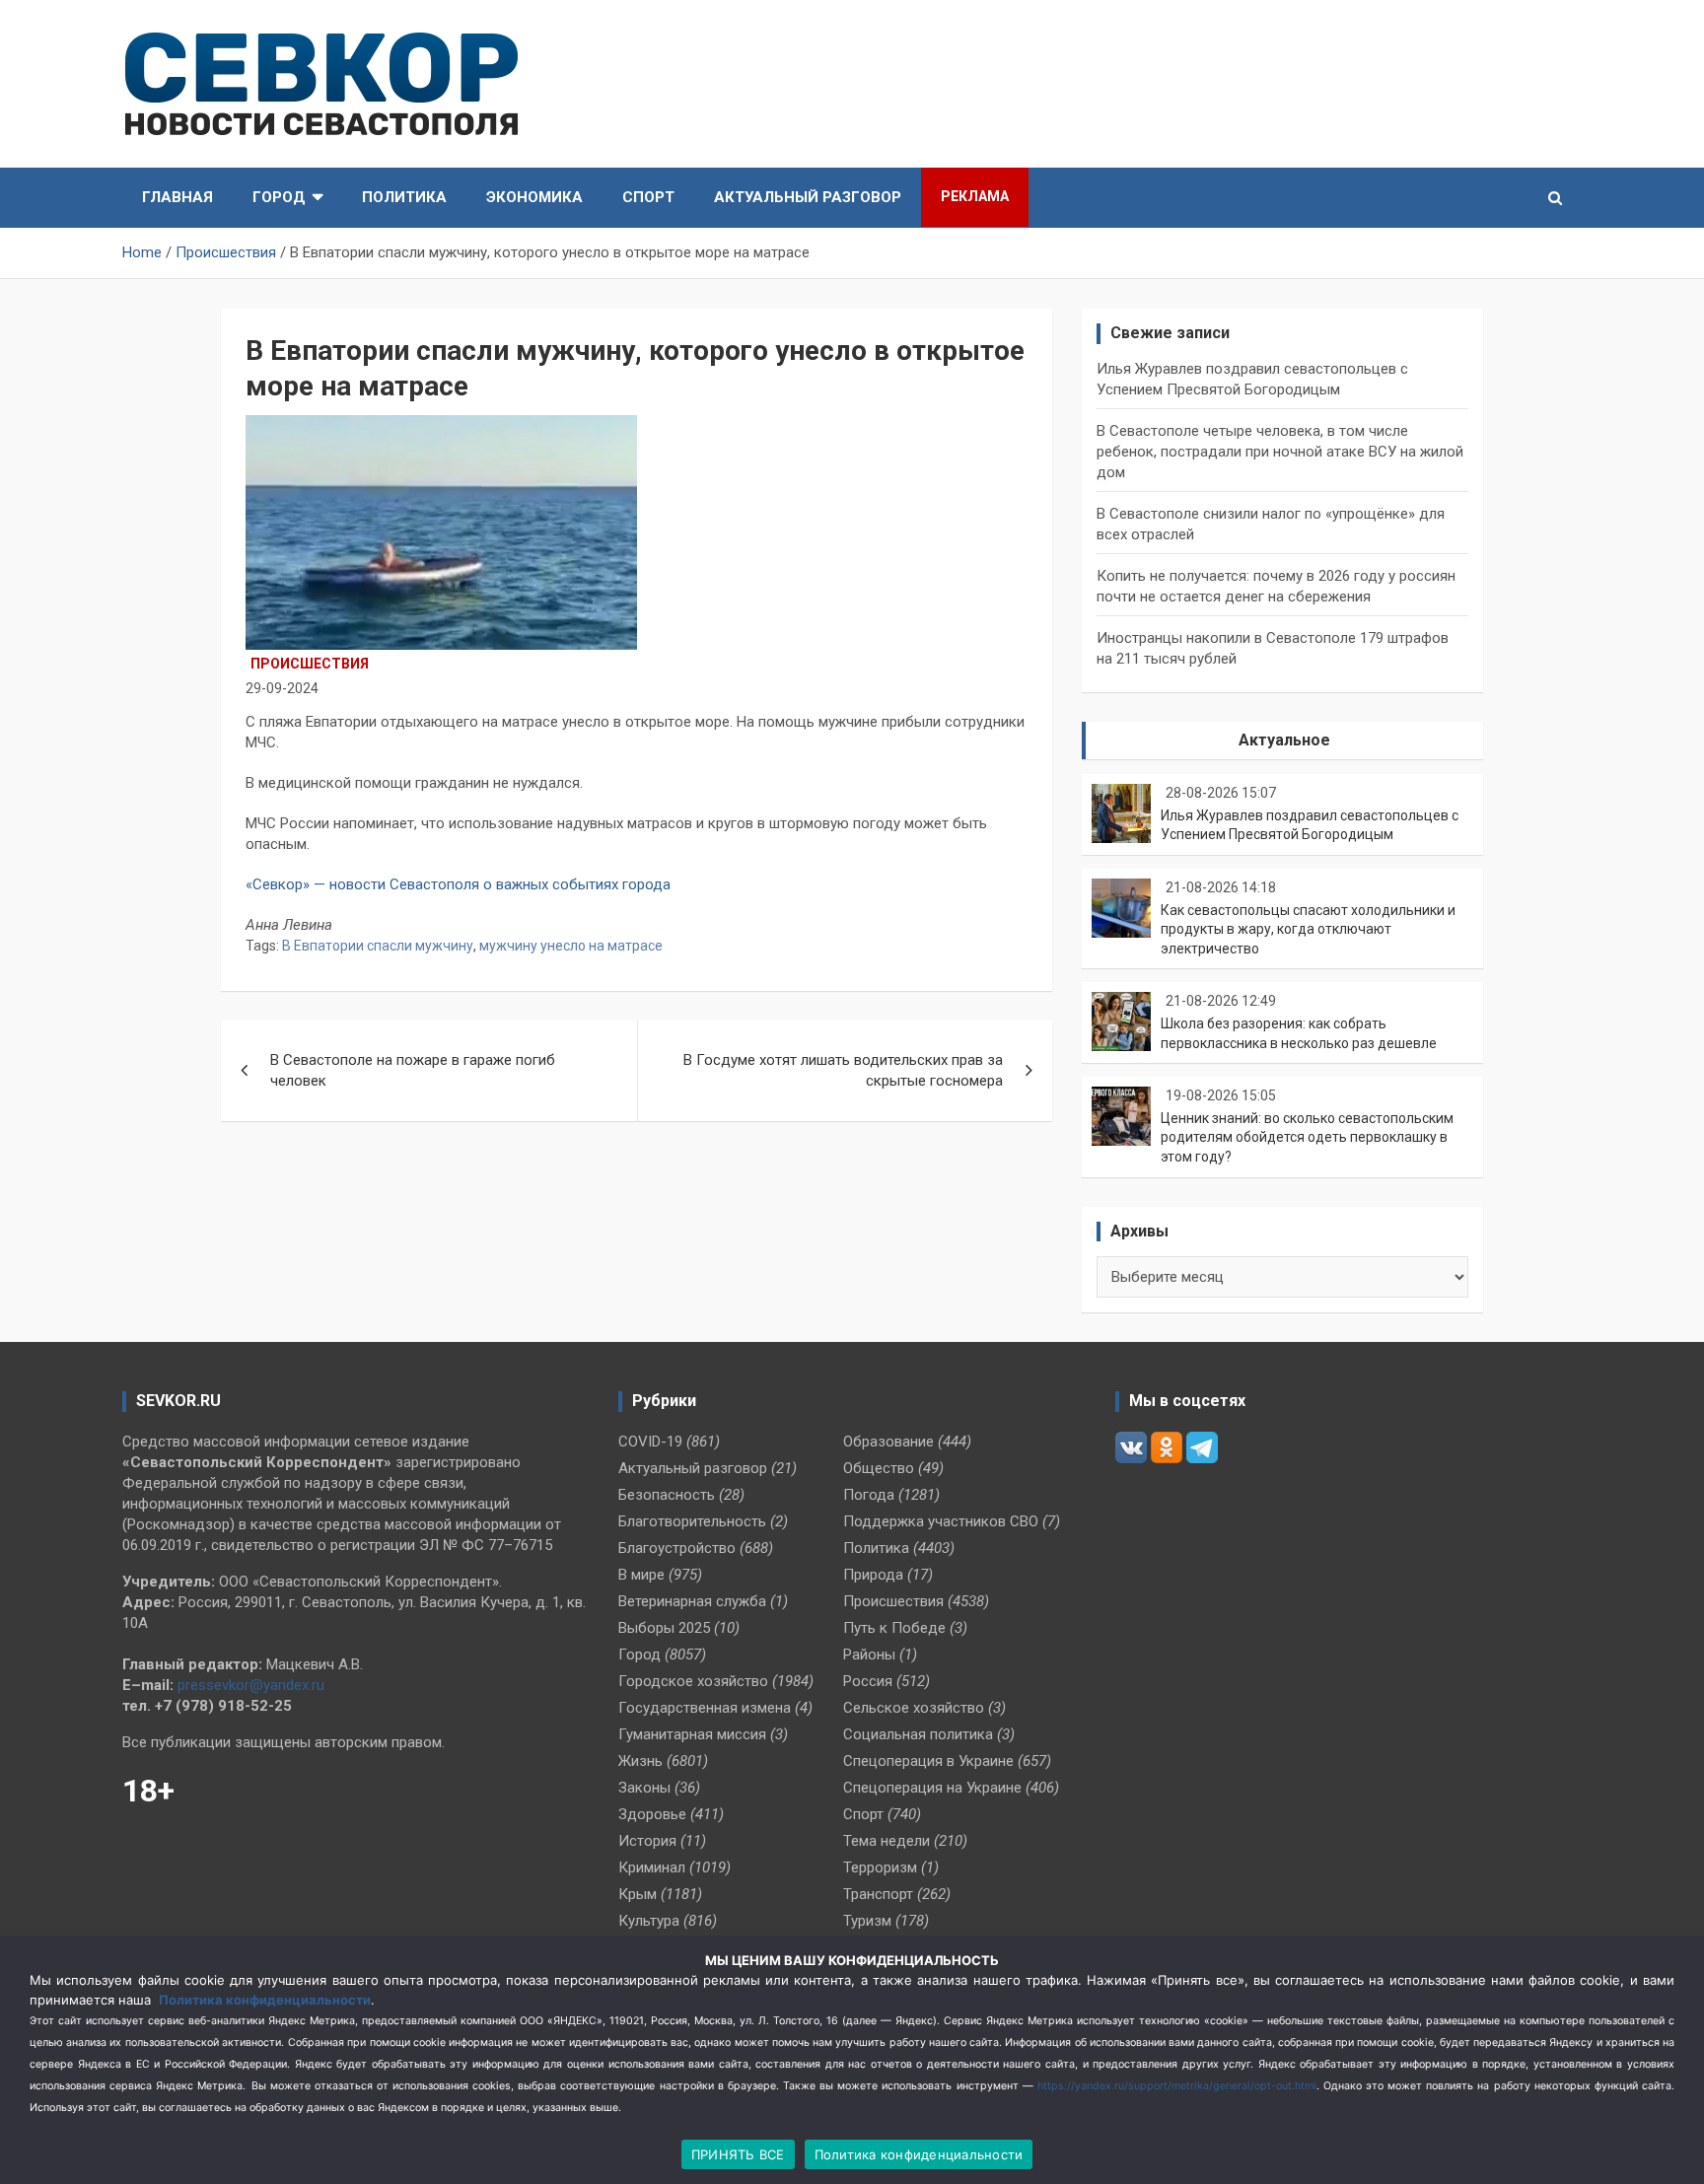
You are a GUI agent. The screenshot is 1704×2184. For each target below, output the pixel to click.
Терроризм (880, 1867)
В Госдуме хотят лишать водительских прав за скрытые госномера (843, 1070)
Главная (177, 197)
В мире (641, 1575)
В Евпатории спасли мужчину (378, 946)
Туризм (867, 1921)
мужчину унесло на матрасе (571, 946)
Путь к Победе (894, 1628)
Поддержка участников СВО (941, 1521)
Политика (404, 197)
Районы (869, 1655)
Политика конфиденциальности (265, 2000)
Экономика (534, 197)
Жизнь (640, 1761)
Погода (869, 1495)
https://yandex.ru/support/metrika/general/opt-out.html (1177, 2086)
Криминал (652, 1867)
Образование (888, 1442)
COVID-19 (650, 1442)
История (647, 1841)
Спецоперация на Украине (932, 1788)
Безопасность (667, 1495)
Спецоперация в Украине (928, 1761)
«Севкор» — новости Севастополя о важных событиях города (460, 884)
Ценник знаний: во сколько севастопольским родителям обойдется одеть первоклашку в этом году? (1307, 1137)
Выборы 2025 (664, 1628)
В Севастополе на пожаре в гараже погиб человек (413, 1070)
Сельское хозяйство (914, 1708)
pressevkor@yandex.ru (251, 1685)
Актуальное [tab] (1284, 740)
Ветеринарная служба (692, 1601)
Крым (638, 1894)
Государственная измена (705, 1708)
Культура (649, 1921)
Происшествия (310, 664)
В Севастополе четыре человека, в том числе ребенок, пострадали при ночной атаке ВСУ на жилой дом (1280, 452)
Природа (873, 1575)
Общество (879, 1468)
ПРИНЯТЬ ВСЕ (738, 2154)
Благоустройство (677, 1548)
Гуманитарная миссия (692, 1734)
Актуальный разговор (808, 197)
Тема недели (887, 1841)
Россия (868, 1681)
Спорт (648, 197)
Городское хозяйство (693, 1681)
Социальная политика (918, 1734)
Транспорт (878, 1894)
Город (279, 197)
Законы (644, 1788)
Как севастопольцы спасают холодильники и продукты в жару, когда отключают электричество (1308, 929)
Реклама (975, 196)
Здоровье (652, 1814)
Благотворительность (692, 1521)
